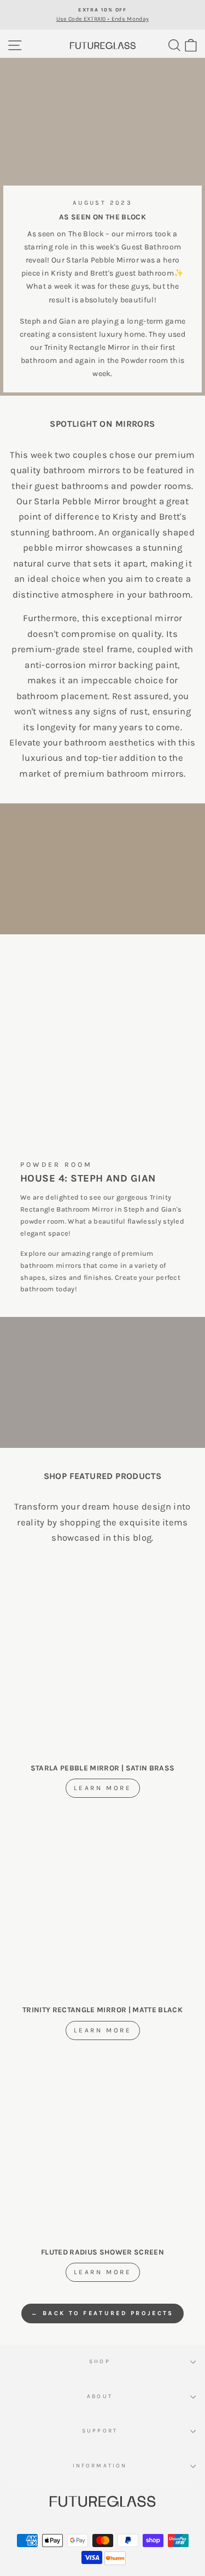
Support (100, 2431)
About (99, 2396)
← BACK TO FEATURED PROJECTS (102, 2313)
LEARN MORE (103, 1788)
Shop (99, 2362)
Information (100, 2466)
